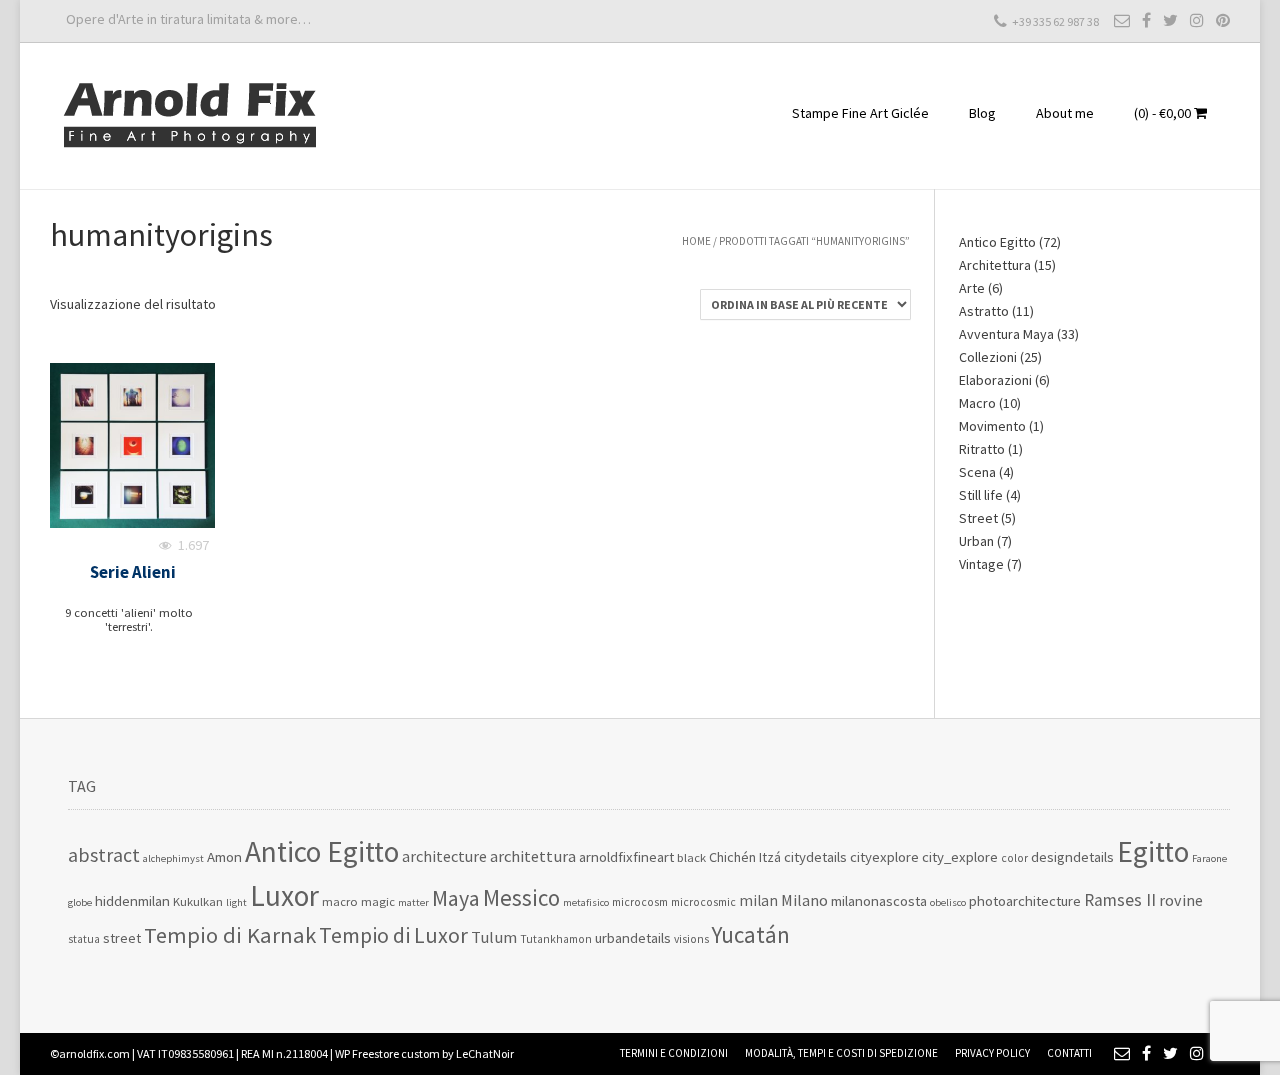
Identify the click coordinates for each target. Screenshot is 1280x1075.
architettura (533, 856)
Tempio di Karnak (230, 935)
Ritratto (982, 449)
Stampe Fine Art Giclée (860, 113)
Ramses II (1120, 900)
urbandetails (633, 937)
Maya (456, 898)
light (236, 902)
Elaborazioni (995, 380)
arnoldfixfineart (626, 856)
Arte (972, 288)
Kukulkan (198, 901)
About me (1065, 113)
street (122, 938)
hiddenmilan (132, 900)
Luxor (284, 895)
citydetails (815, 856)
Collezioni (988, 357)
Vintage (981, 564)
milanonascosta (879, 900)
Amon (224, 856)
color (1014, 858)
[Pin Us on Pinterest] (1223, 20)
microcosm (640, 902)
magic (378, 901)
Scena (977, 472)
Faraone (1209, 858)
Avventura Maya (1006, 334)
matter (413, 902)
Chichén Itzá (745, 857)
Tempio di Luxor (393, 935)
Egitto (1153, 851)
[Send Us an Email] (1122, 20)
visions (691, 939)
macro (340, 901)
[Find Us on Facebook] (1146, 20)
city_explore (960, 856)
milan (758, 900)
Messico (521, 897)
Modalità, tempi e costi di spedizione (841, 1053)
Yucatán (751, 934)
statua (84, 939)
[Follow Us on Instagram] (1197, 20)
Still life (981, 495)
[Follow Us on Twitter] (1170, 20)
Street (978, 518)
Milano (804, 900)
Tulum (494, 937)
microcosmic (703, 902)
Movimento (992, 426)
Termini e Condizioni (674, 1053)
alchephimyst (173, 858)
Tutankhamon (556, 939)
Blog (982, 113)
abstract (104, 855)
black (691, 857)
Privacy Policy (992, 1053)
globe (80, 902)
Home (696, 241)
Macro (977, 403)
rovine (1181, 900)
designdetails (1072, 856)
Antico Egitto (997, 242)
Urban (976, 541)
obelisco (948, 902)
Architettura (995, 265)
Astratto (984, 311)
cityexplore (884, 856)
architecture (444, 856)
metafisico (586, 902)
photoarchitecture (1025, 900)
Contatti (1069, 1053)
